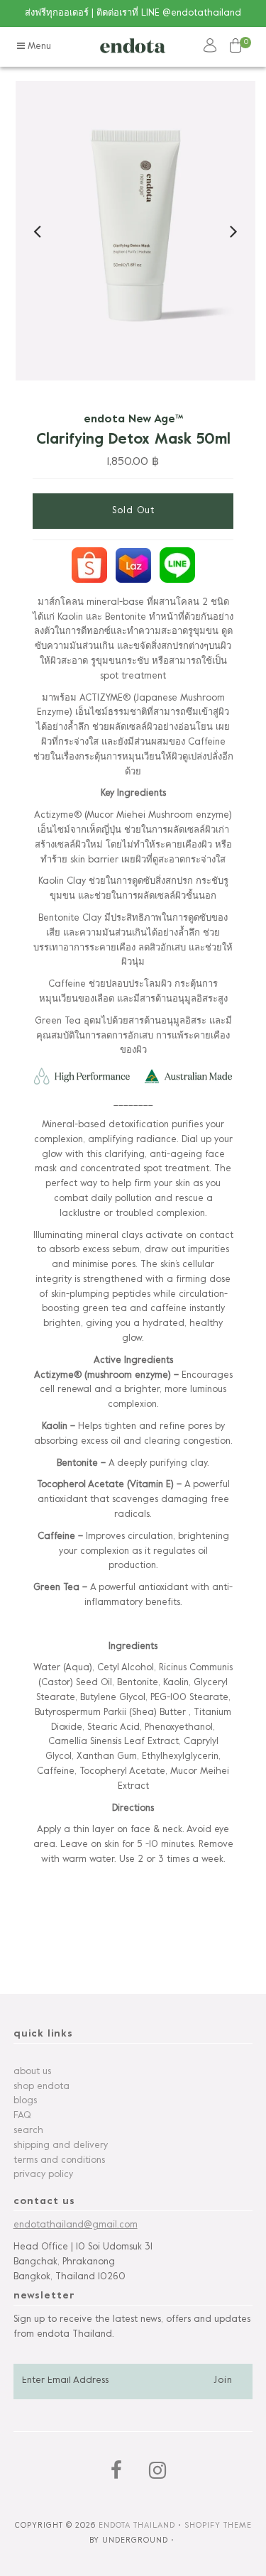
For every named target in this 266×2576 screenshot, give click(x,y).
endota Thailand (137, 2526)
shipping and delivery (61, 2146)
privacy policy (43, 2175)
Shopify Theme (218, 2526)
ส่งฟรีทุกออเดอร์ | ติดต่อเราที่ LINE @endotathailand (133, 13)
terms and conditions (59, 2161)
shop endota (41, 2087)
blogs (25, 2101)
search (28, 2131)
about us (32, 2072)
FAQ (22, 2116)
